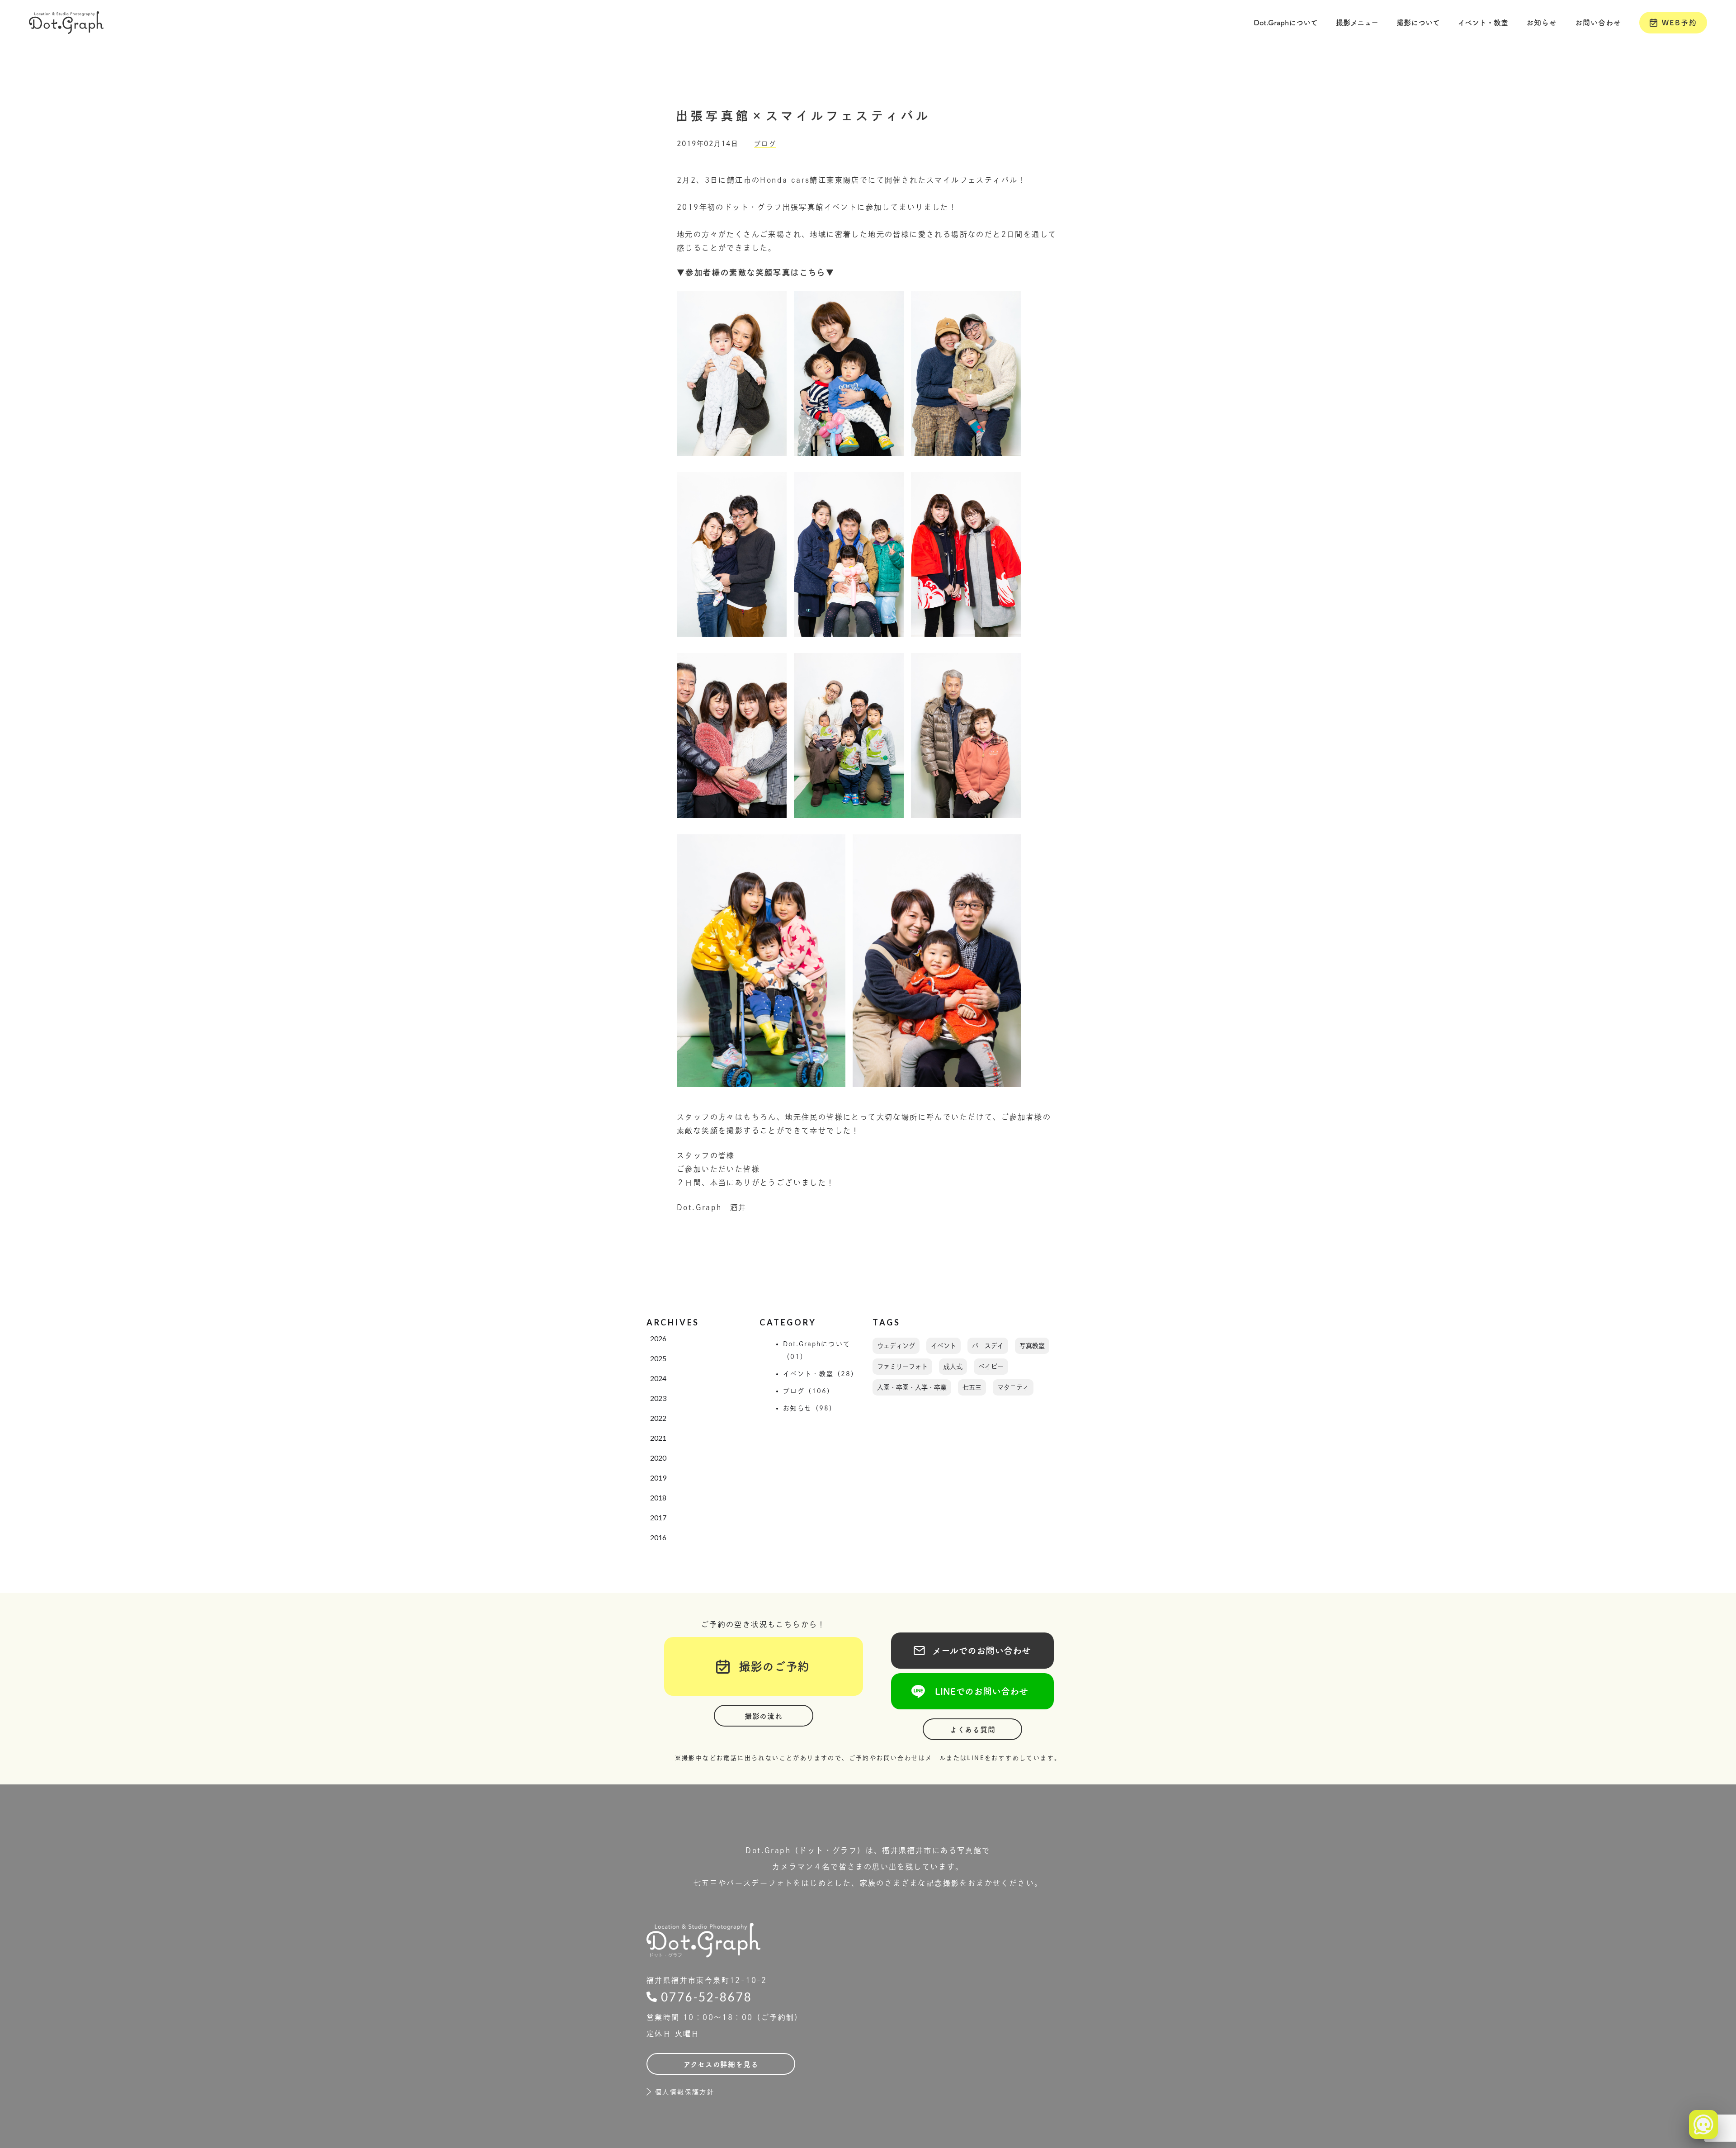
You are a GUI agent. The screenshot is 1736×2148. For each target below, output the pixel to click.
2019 (658, 1478)
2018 (658, 1497)
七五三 (972, 1387)
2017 (658, 1517)
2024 (658, 1378)
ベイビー (991, 1367)
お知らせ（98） (810, 1408)
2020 (658, 1458)
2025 (658, 1358)
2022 (658, 1418)
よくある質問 (973, 1730)
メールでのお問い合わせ (972, 1651)
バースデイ (988, 1346)
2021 (658, 1438)
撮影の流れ (764, 1716)
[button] (1286, 23)
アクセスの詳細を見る (721, 2064)
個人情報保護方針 (685, 2092)
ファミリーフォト (902, 1367)
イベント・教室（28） (821, 1374)
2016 (658, 1537)
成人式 (953, 1367)
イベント (943, 1346)
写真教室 (1032, 1346)
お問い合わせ (1598, 23)
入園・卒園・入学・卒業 (912, 1387)
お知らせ (1542, 23)
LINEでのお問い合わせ (972, 1691)
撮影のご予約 (768, 1666)
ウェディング (896, 1346)
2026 (658, 1338)
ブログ (765, 144)
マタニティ (1013, 1387)
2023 (658, 1398)
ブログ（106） (809, 1391)
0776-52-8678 (707, 1997)
